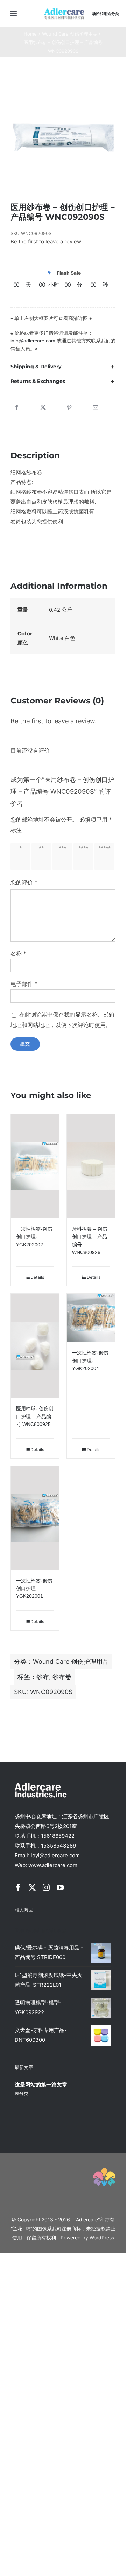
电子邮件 (24, 984)
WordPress (102, 2238)
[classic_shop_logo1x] (64, 10)
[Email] (96, 408)
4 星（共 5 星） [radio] (82, 856)
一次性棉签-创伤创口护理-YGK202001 (34, 1589)
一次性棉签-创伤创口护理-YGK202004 (90, 1361)
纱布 (43, 1677)
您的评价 (24, 882)
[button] (63, 367)
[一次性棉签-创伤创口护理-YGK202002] (35, 1166)
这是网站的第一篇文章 (41, 2084)
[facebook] (18, 1888)
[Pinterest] (69, 408)
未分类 (22, 2093)
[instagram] (46, 1888)
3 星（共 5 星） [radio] (61, 856)
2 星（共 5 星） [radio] (40, 856)
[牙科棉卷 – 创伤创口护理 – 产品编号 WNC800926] (91, 1166)
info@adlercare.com (33, 341)
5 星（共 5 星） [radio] (103, 856)
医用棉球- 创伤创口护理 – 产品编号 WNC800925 (35, 1416)
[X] (43, 408)
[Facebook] (17, 408)
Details (37, 1277)
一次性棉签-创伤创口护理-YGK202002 (34, 1237)
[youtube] (60, 1888)
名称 (18, 953)
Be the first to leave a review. (46, 241)
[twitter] (32, 1888)
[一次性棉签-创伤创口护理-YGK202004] (91, 1318)
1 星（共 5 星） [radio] (19, 856)
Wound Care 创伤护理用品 (71, 1661)
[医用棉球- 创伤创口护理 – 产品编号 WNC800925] (35, 1346)
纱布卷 (62, 1677)
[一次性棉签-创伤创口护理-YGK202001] (35, 1518)
